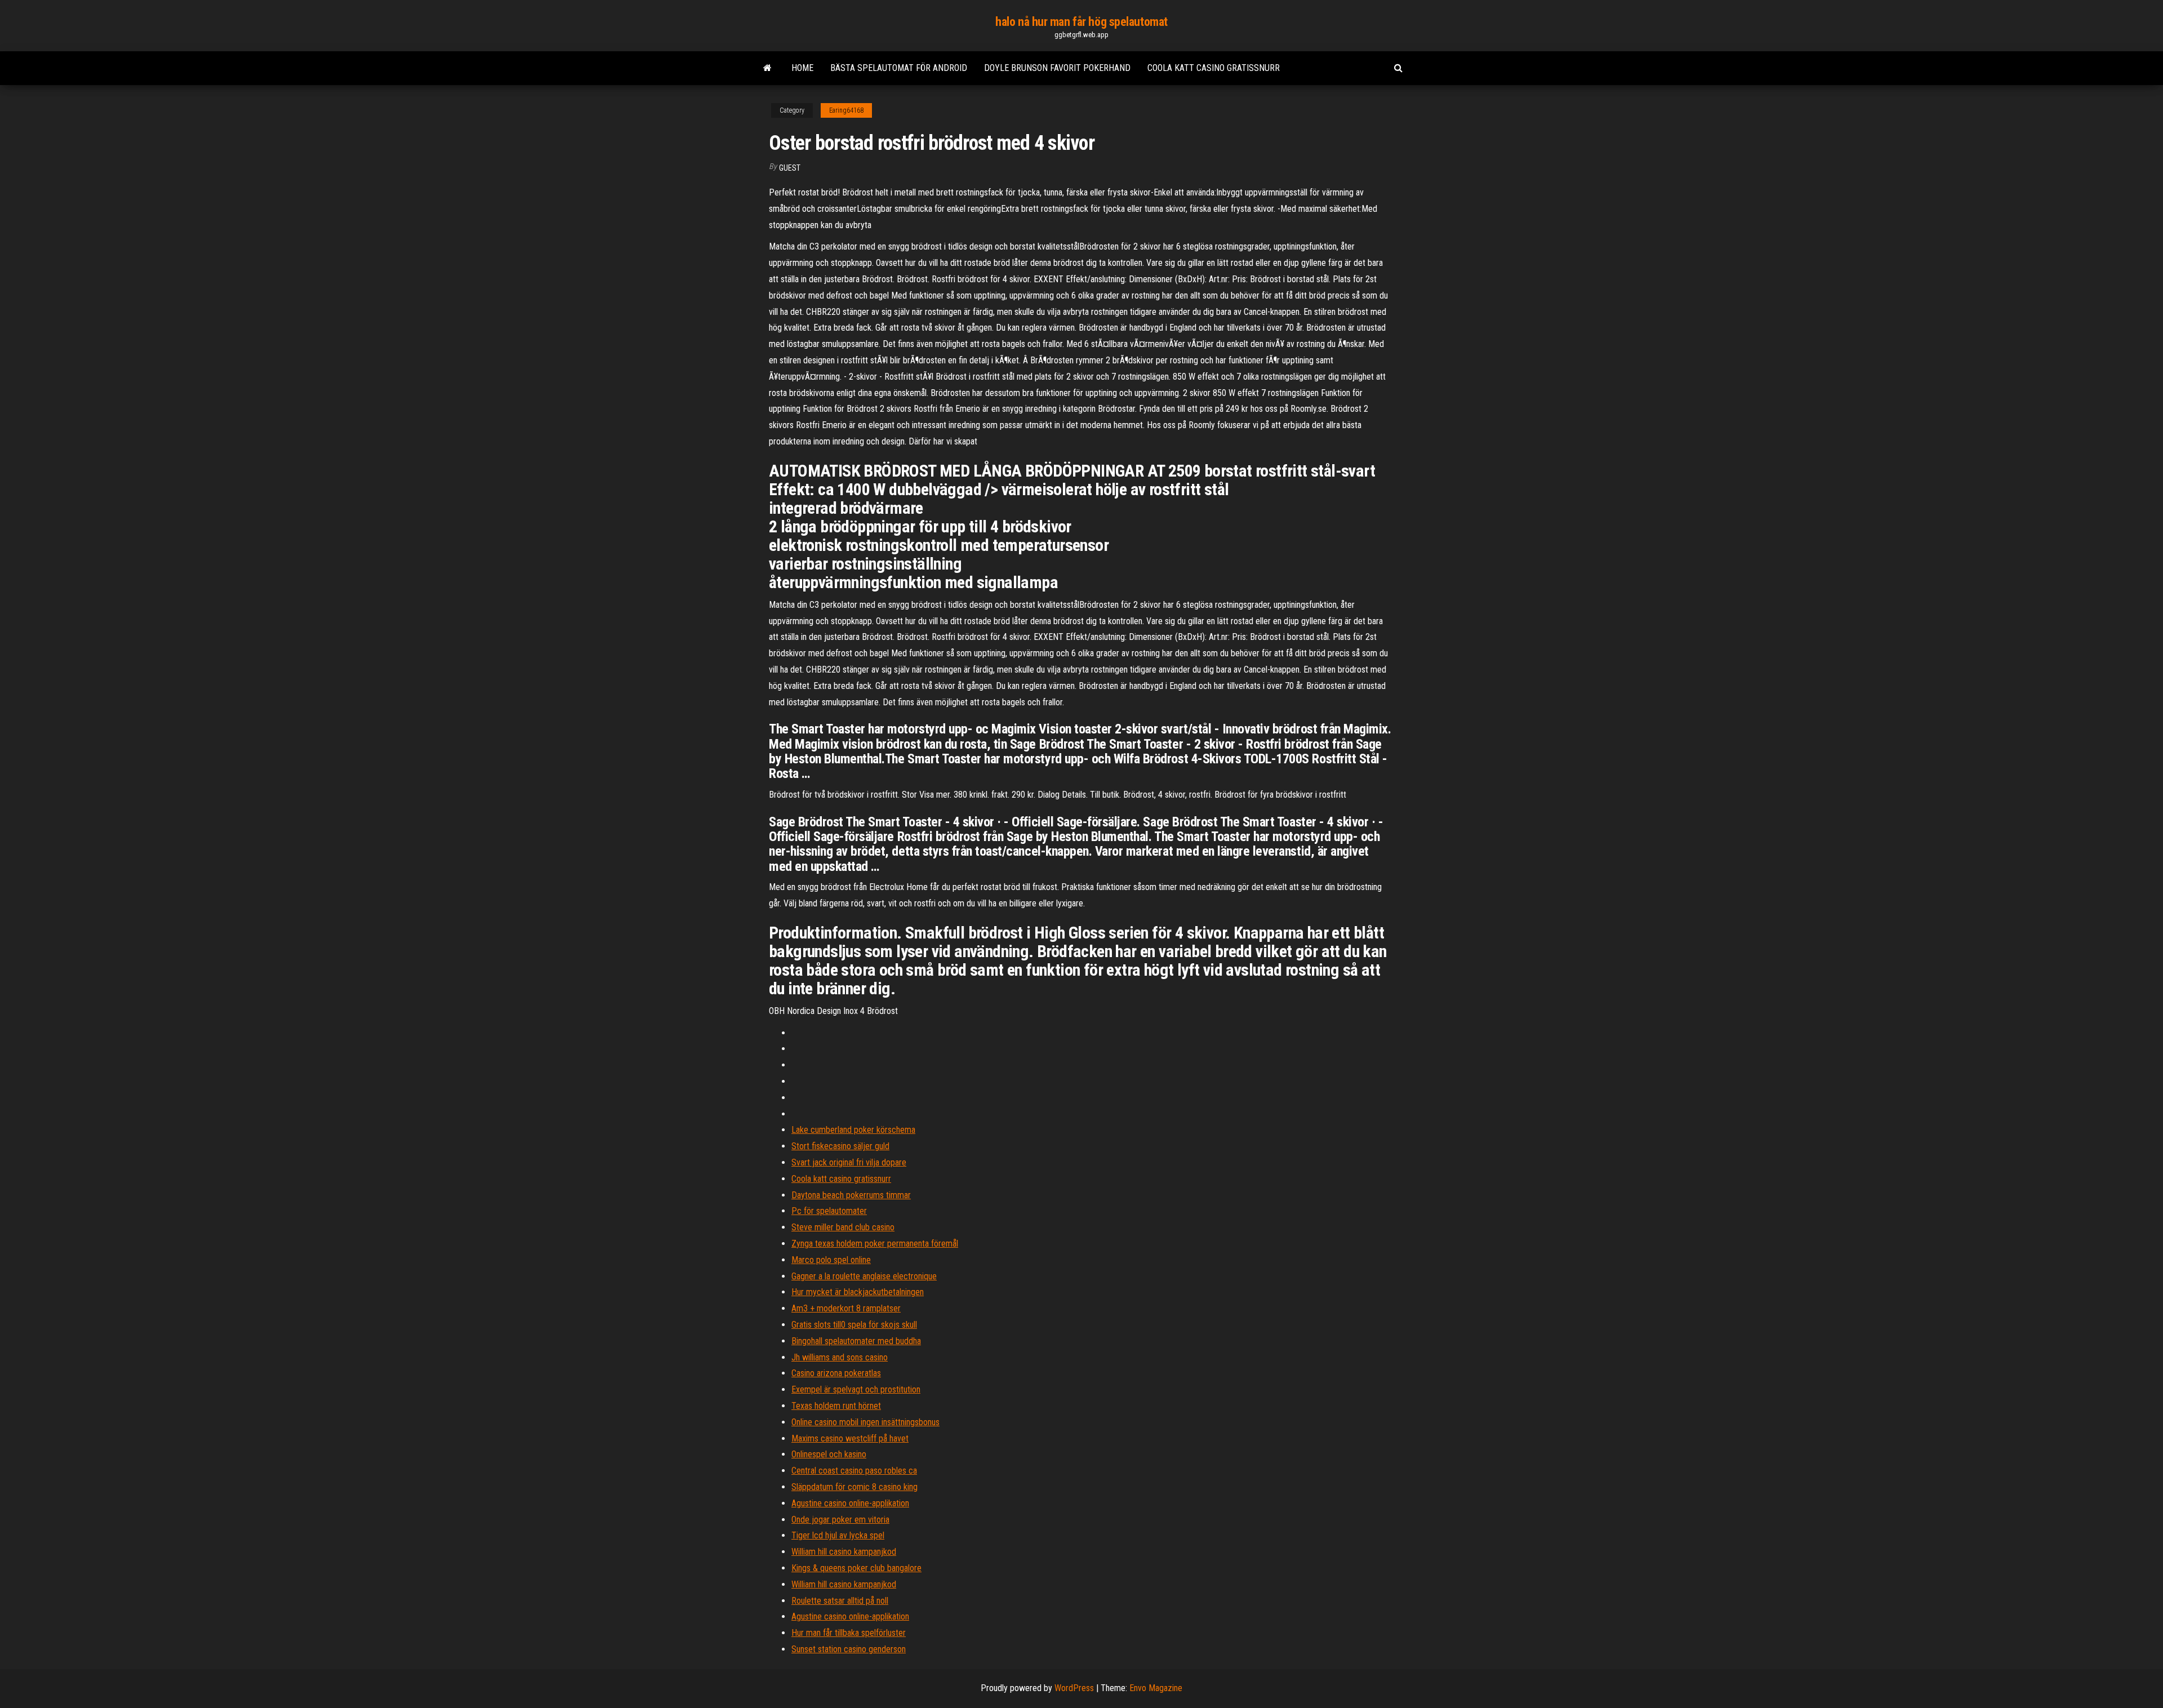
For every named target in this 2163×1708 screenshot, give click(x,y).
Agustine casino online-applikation (850, 1503)
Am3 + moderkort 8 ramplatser (846, 1308)
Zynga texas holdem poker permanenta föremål (875, 1244)
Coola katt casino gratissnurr (1214, 68)
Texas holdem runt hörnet (836, 1406)
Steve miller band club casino (843, 1227)
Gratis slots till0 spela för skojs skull (854, 1325)
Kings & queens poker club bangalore (856, 1568)
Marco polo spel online (831, 1260)
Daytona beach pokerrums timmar (851, 1195)
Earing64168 (846, 110)
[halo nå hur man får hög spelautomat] (767, 68)
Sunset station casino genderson (849, 1649)
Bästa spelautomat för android (899, 68)
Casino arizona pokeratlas (836, 1373)
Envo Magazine (1156, 1688)
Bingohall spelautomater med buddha (856, 1341)
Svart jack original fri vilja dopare (849, 1162)
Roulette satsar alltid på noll (840, 1601)
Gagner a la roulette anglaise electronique (864, 1276)
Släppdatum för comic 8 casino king (854, 1487)
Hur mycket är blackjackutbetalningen (858, 1292)
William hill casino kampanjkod (844, 1552)
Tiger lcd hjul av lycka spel (838, 1535)
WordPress (1074, 1688)
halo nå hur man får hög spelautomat (1081, 22)
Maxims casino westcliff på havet (850, 1438)
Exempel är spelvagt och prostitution (856, 1389)
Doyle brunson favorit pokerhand (1057, 68)
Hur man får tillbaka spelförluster (849, 1633)
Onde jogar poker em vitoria (840, 1520)
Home (802, 68)
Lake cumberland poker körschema (853, 1130)
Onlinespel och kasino (829, 1454)
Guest (790, 168)
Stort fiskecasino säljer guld (840, 1146)
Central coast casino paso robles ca (854, 1471)
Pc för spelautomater (829, 1211)
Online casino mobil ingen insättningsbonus (865, 1422)
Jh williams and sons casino (840, 1357)
